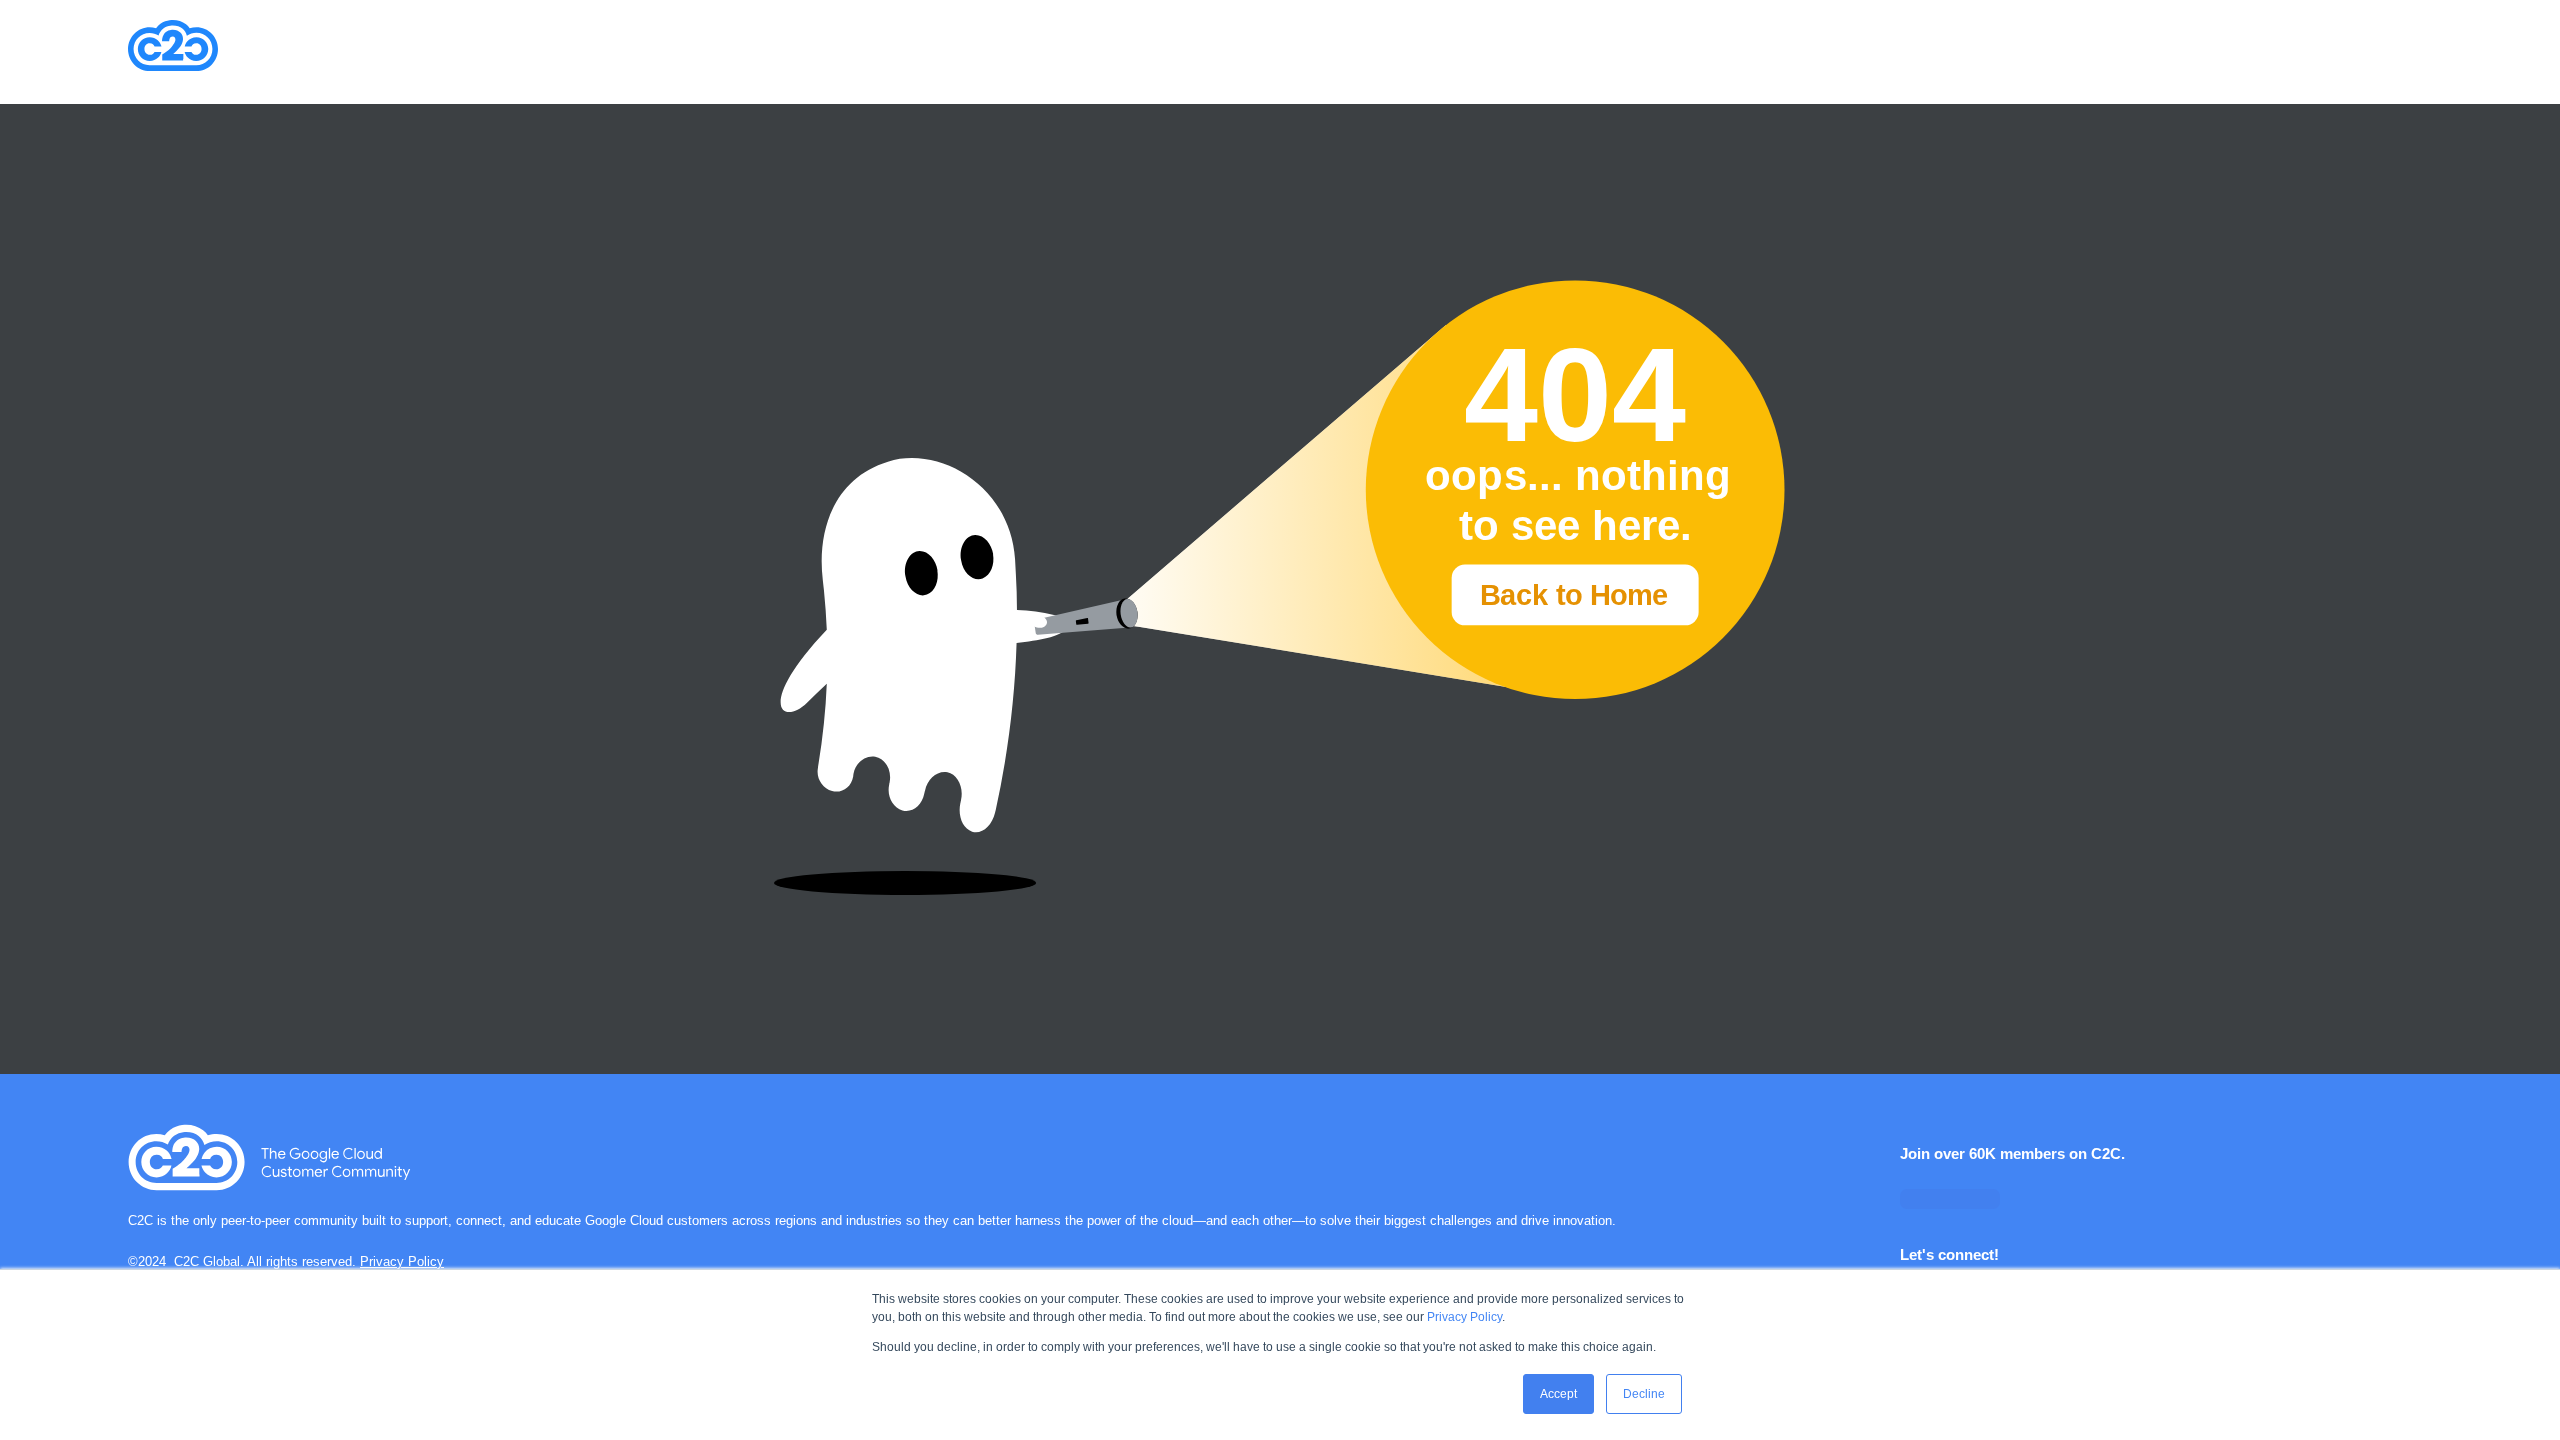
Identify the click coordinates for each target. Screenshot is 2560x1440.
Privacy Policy (1464, 1317)
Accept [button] (1558, 1394)
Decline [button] (1644, 1394)
